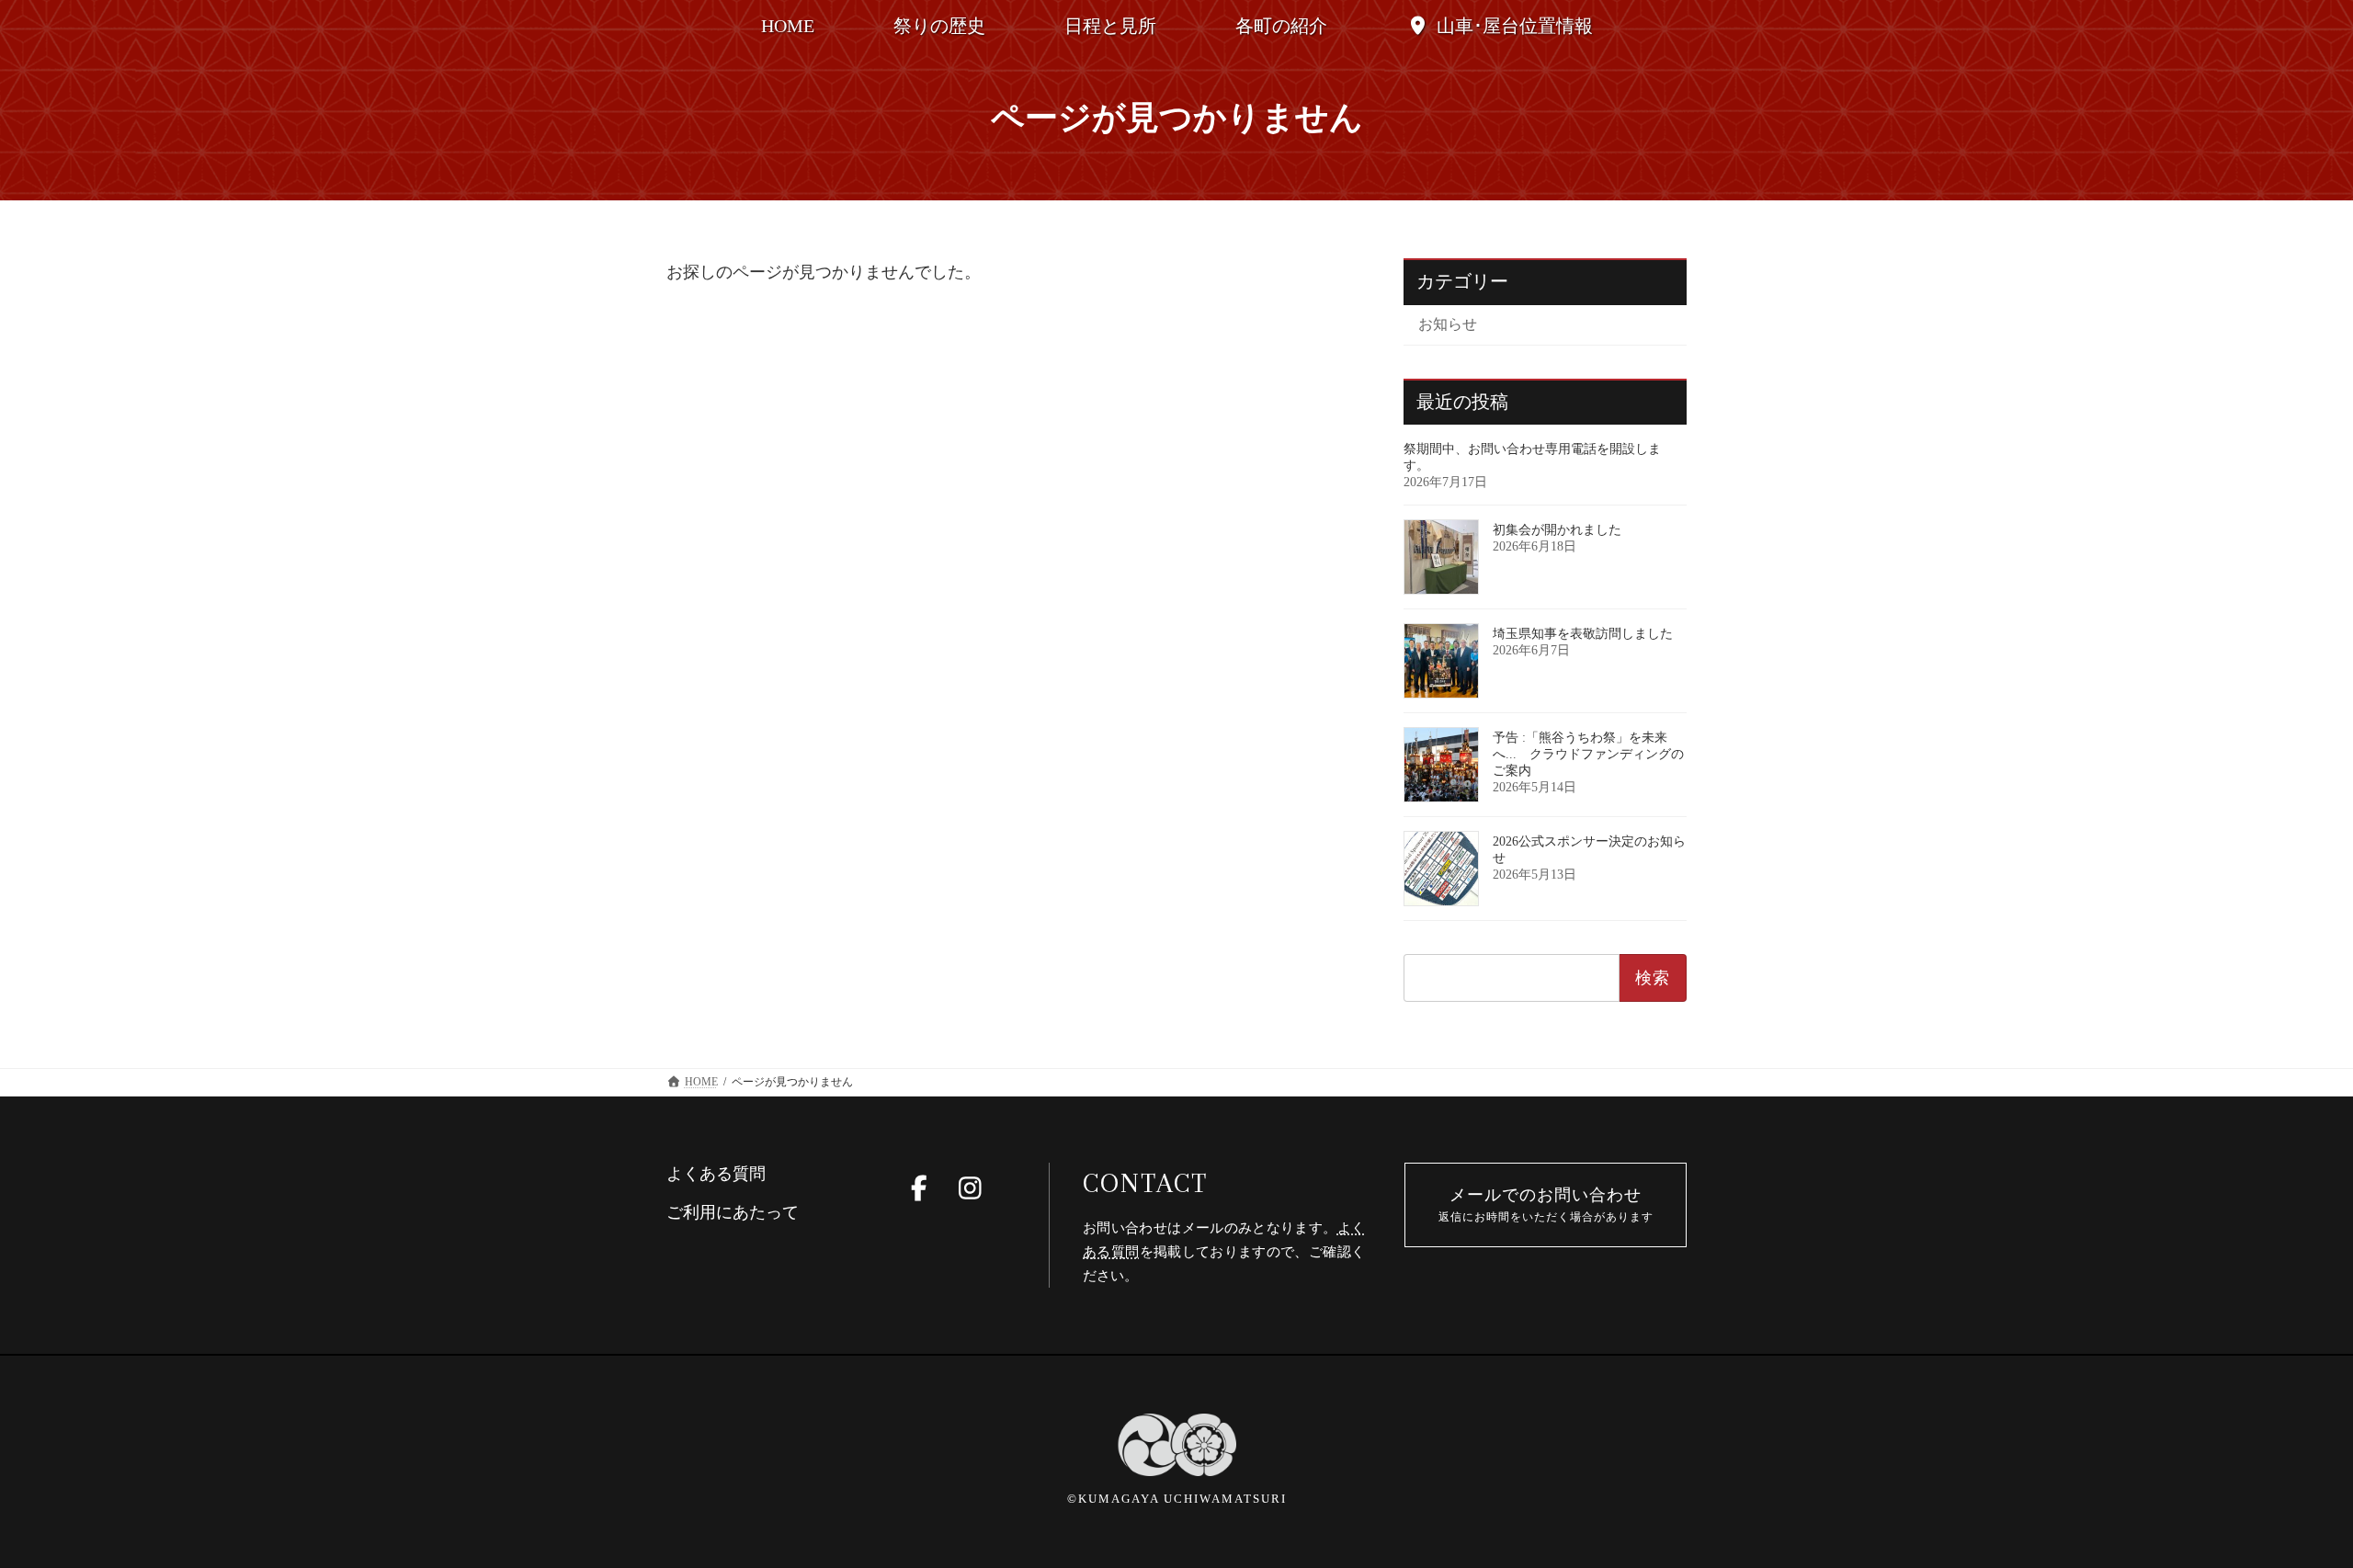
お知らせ (1448, 324)
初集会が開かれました (1557, 530)
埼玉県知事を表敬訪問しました (1583, 634)
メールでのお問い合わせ (1546, 1204)
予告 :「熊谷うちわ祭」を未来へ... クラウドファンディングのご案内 (1588, 754)
